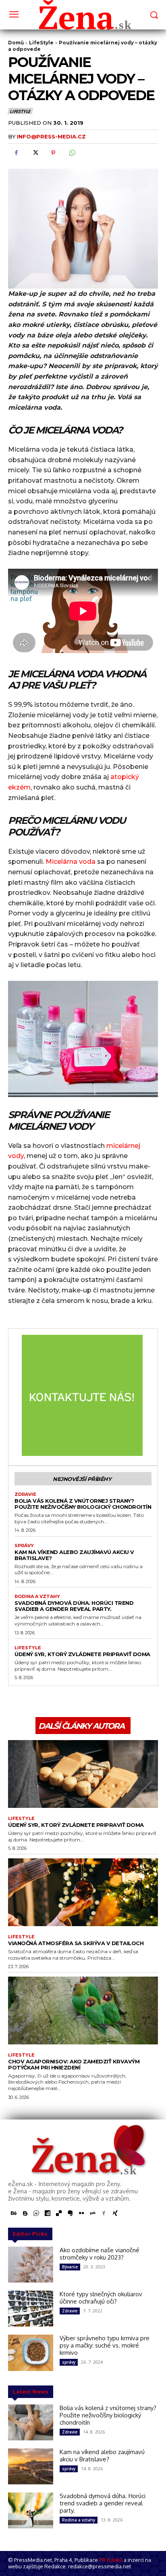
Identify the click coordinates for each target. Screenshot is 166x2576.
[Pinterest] (53, 153)
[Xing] (115, 2214)
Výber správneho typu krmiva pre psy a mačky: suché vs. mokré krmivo (105, 2345)
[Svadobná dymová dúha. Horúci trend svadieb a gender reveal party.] (31, 2510)
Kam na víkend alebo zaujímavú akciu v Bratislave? (74, 1555)
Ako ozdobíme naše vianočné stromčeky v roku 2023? (100, 2254)
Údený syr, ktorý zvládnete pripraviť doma (82, 1654)
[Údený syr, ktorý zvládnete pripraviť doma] (83, 1774)
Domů (16, 43)
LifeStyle (20, 111)
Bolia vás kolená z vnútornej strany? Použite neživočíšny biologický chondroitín (83, 1504)
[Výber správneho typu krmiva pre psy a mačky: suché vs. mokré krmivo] (31, 2353)
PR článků (111, 2560)
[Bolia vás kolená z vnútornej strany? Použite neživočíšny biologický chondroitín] (31, 2422)
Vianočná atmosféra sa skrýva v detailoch (76, 1943)
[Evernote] (70, 2214)
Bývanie (70, 2267)
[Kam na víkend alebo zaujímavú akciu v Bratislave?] (31, 2466)
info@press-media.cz (51, 136)
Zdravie (25, 1494)
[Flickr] (81, 2214)
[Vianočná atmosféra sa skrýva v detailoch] (83, 1892)
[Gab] (93, 2214)
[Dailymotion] (48, 2214)
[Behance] (14, 2214)
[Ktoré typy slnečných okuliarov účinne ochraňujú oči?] (31, 2309)
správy (24, 1546)
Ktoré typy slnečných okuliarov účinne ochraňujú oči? (101, 2298)
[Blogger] (25, 2214)
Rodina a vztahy (37, 1597)
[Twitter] (35, 153)
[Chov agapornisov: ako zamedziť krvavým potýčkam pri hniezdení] (83, 2010)
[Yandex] (104, 2214)
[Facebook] (16, 153)
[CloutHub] (36, 2214)
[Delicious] (59, 2214)
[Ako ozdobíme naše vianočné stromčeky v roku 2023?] (31, 2265)
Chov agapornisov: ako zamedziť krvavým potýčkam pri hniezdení (74, 2064)
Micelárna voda (71, 862)
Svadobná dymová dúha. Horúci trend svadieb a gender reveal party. (74, 1606)
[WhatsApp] (72, 153)
